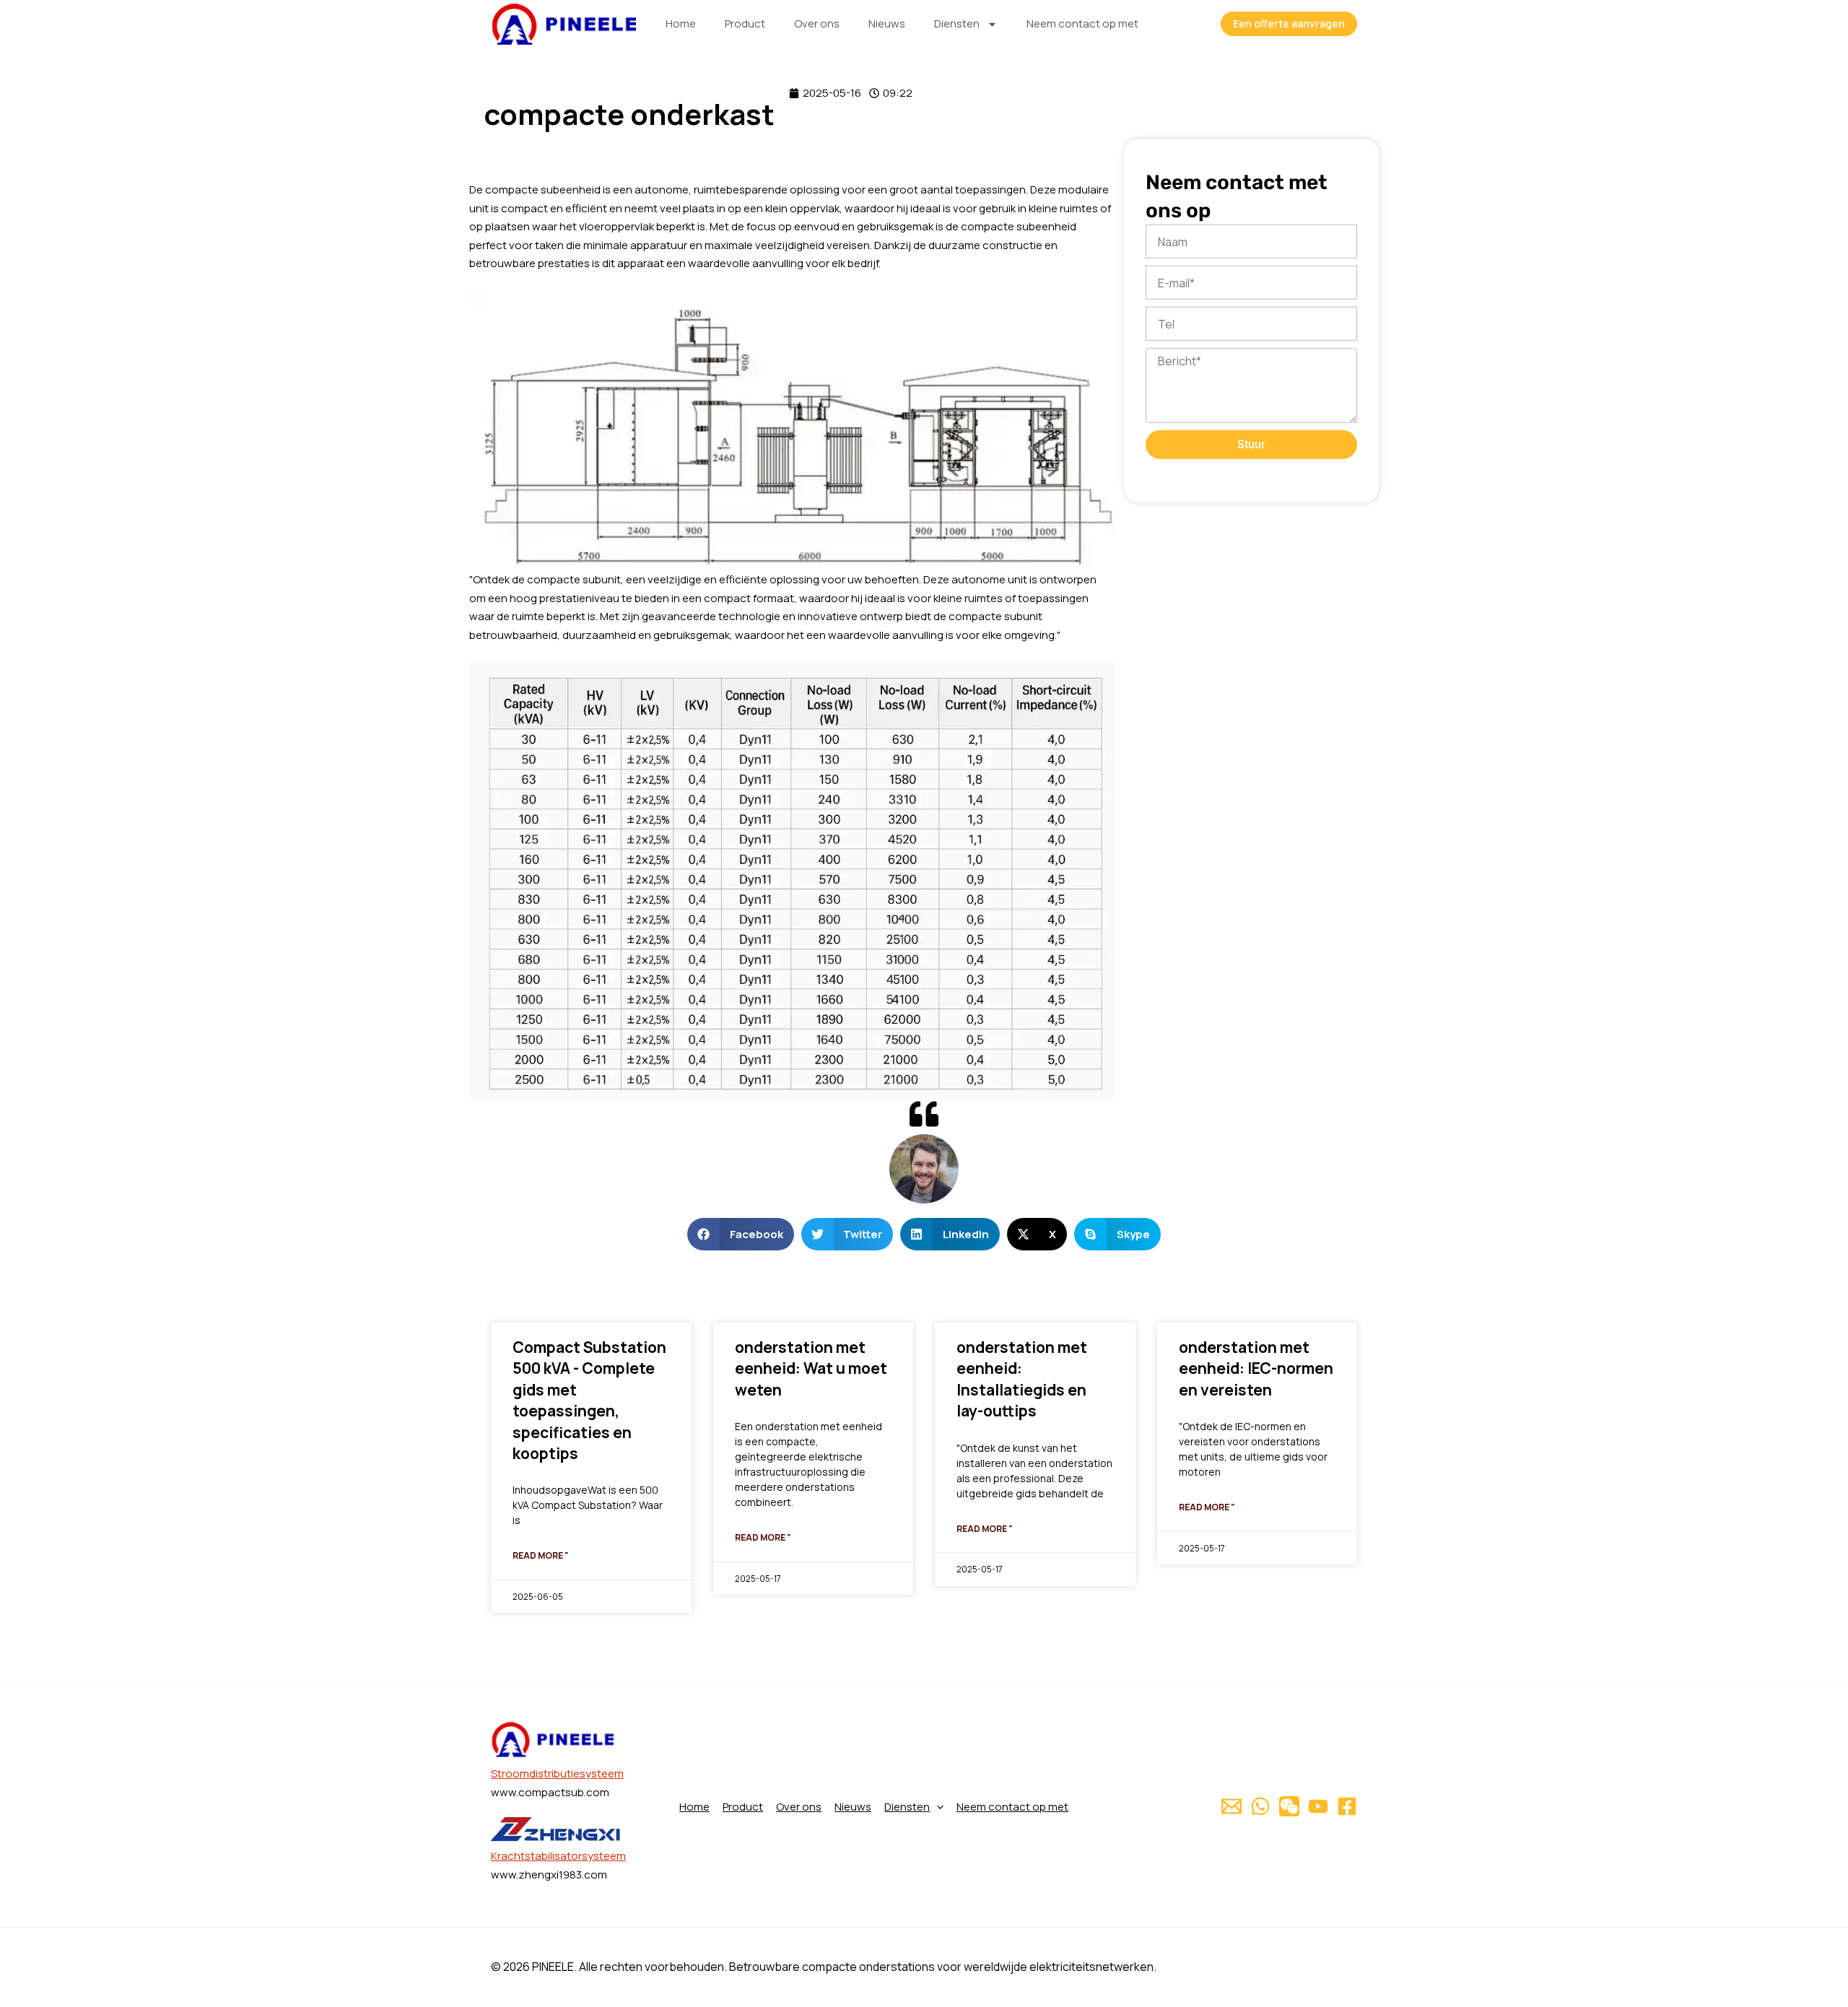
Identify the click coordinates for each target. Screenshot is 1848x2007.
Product (745, 23)
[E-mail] (1232, 1806)
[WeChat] (1289, 1806)
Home (681, 23)
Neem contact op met (1082, 23)
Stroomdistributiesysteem (557, 1773)
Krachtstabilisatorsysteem (558, 1856)
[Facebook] (1347, 1806)
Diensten (957, 23)
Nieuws (887, 23)
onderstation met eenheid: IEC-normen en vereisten (1256, 1368)
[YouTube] (1318, 1806)
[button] (741, 1234)
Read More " (541, 1555)
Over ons (817, 23)
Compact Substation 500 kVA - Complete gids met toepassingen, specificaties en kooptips (589, 1400)
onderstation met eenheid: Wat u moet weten (811, 1368)
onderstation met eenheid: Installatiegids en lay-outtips (1022, 1379)
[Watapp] (1260, 1806)
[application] (937, 1807)
